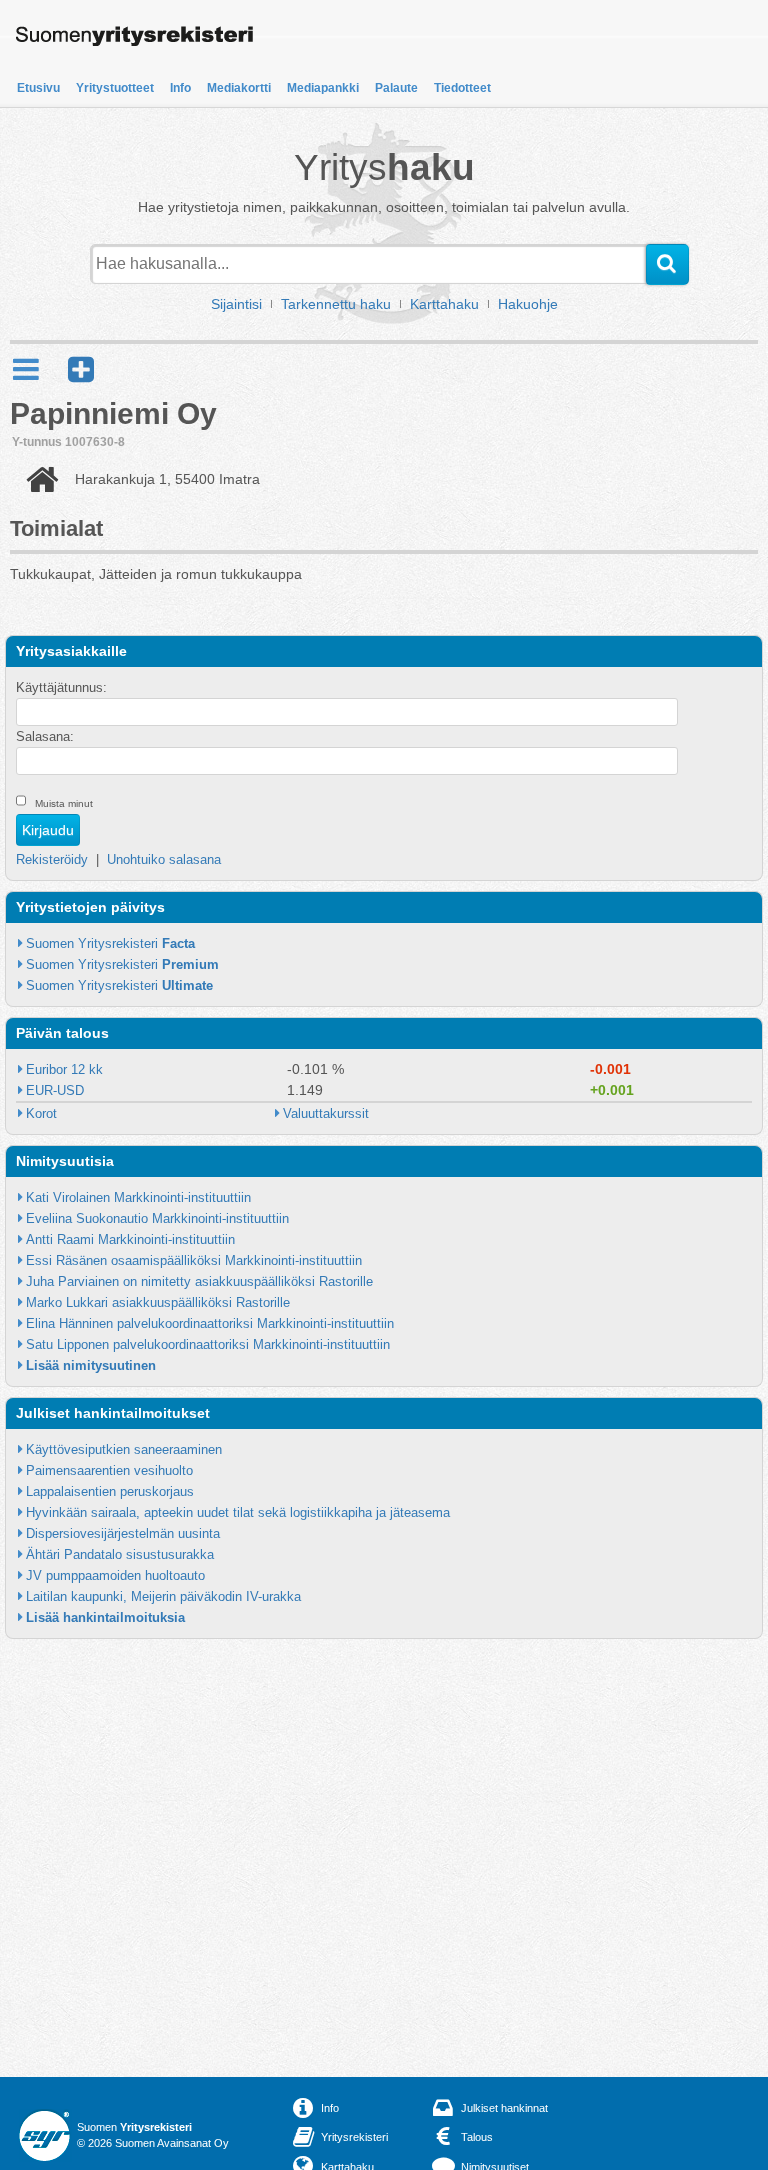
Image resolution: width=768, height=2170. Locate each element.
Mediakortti (239, 88)
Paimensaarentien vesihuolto (109, 1470)
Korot (41, 1113)
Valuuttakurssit (326, 1113)
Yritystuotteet (115, 88)
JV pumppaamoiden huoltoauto (115, 1575)
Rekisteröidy (52, 859)
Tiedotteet (462, 88)
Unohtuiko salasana (164, 859)
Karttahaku (444, 304)
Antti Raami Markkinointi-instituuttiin (130, 1239)
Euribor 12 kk (64, 1069)
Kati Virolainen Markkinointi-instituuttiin (138, 1197)
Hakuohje (528, 304)
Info (180, 88)
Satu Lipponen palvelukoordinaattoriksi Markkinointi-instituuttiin (208, 1344)
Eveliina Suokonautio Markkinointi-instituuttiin (157, 1218)
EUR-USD (55, 1090)
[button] (81, 369)
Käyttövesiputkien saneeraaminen (124, 1449)
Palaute (396, 88)
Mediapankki (323, 88)
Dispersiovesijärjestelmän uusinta (123, 1533)
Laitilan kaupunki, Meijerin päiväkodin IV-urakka (163, 1596)
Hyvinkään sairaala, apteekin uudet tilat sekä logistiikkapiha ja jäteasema (238, 1512)
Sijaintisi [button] (236, 304)
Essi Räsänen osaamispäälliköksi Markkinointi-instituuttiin (194, 1260)
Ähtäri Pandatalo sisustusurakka (120, 1554)
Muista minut (64, 803)
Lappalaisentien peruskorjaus (110, 1491)
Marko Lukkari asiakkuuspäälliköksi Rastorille (158, 1302)
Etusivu (38, 88)
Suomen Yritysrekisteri (110, 943)
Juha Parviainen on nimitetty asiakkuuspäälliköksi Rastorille (199, 1281)
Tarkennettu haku (336, 304)
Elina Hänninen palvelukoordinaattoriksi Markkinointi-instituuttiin (210, 1323)
